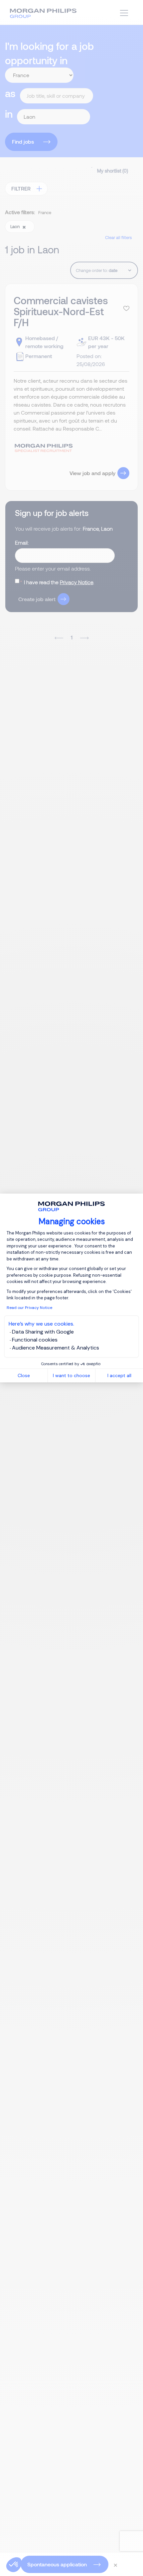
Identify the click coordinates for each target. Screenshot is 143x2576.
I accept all (119, 1375)
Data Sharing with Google (43, 1332)
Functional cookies (35, 1340)
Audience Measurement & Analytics (56, 1348)
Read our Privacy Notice (29, 1308)
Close (24, 1375)
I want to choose (71, 1375)
